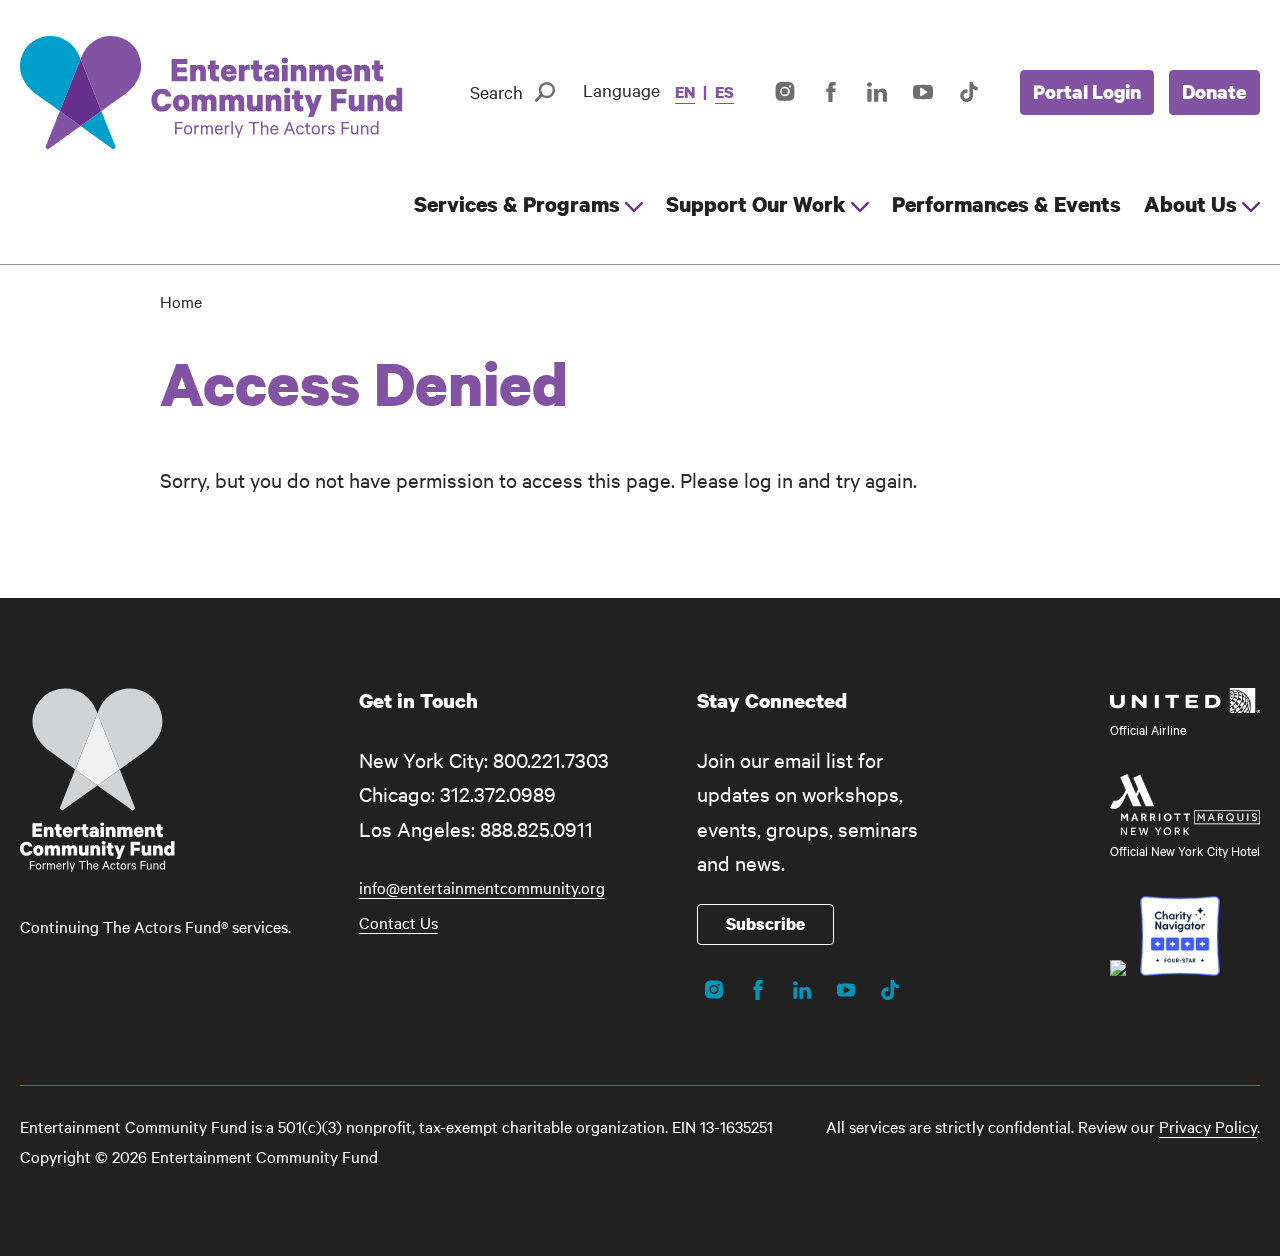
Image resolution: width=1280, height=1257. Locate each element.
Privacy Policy (1208, 1126)
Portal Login (1087, 91)
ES (724, 92)
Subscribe (765, 923)
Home (181, 301)
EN (685, 92)
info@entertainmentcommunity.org (482, 887)
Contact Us (398, 922)
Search (496, 91)
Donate (1214, 91)
